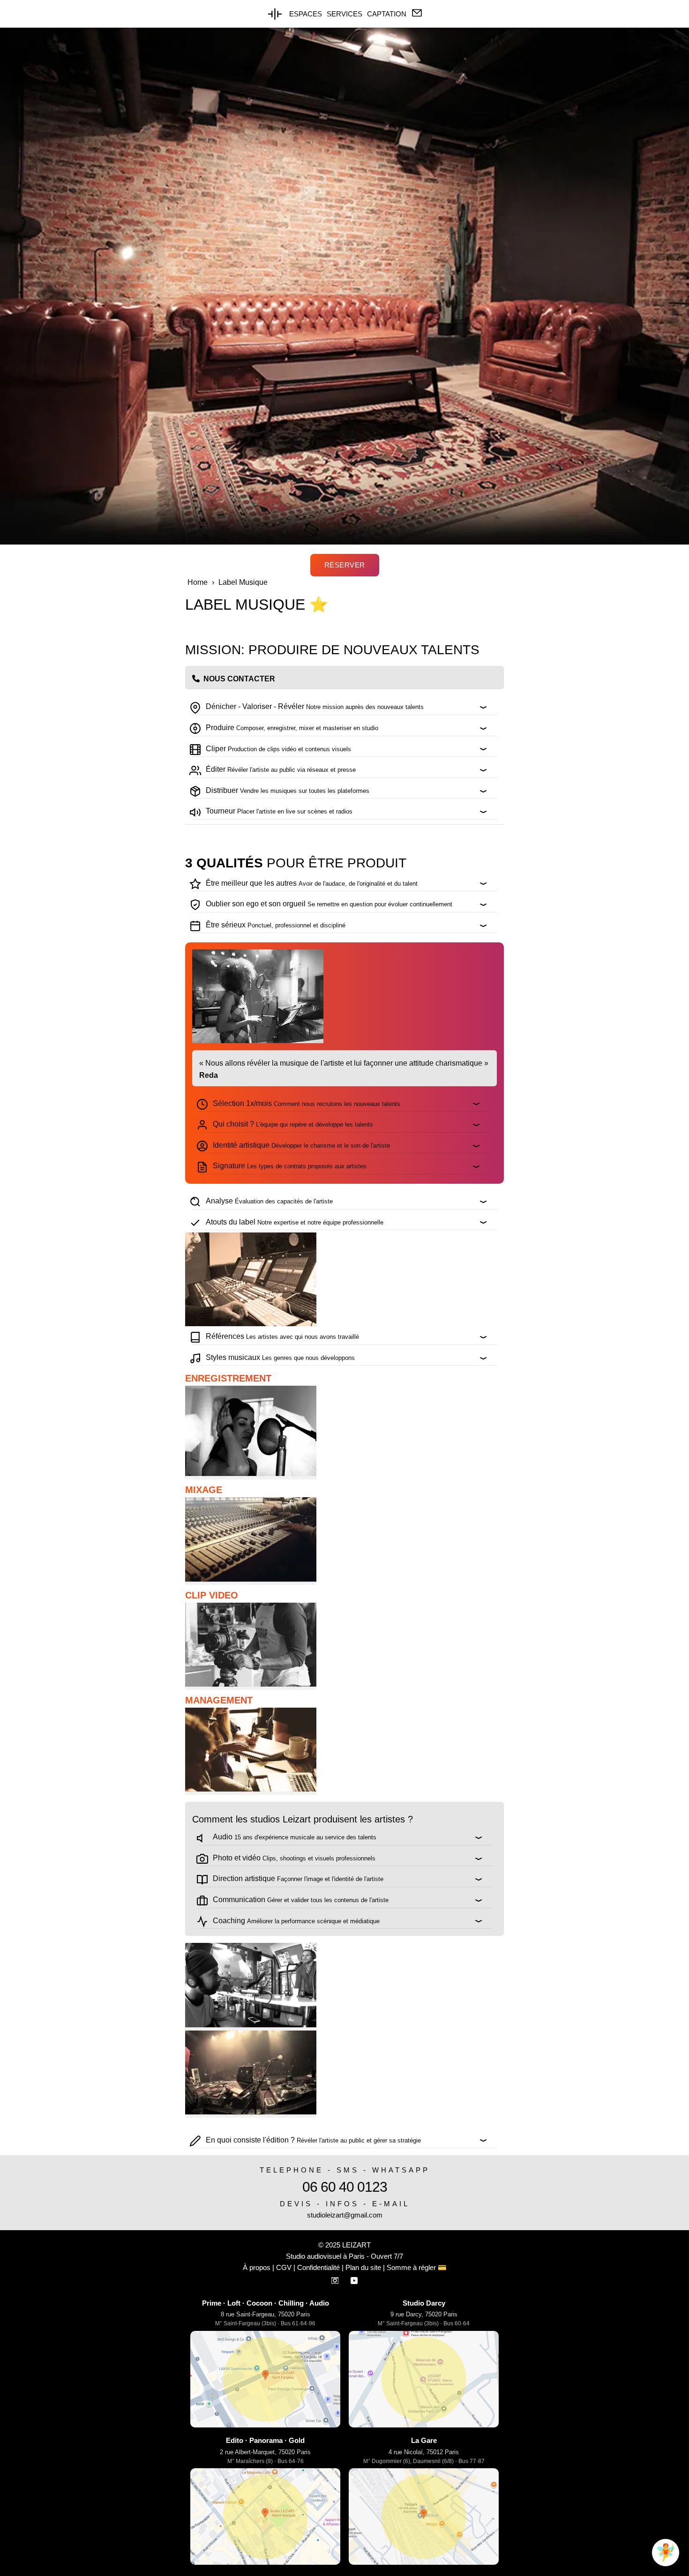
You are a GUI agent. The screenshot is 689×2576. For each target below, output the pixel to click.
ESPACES (306, 14)
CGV (284, 2267)
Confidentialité (318, 2267)
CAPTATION (387, 14)
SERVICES (344, 14)
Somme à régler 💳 (417, 2267)
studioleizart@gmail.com (345, 2215)
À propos (257, 2267)
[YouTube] (354, 2279)
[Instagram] (336, 2279)
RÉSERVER (345, 565)
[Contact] (417, 13)
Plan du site (363, 2267)
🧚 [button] (666, 2552)
